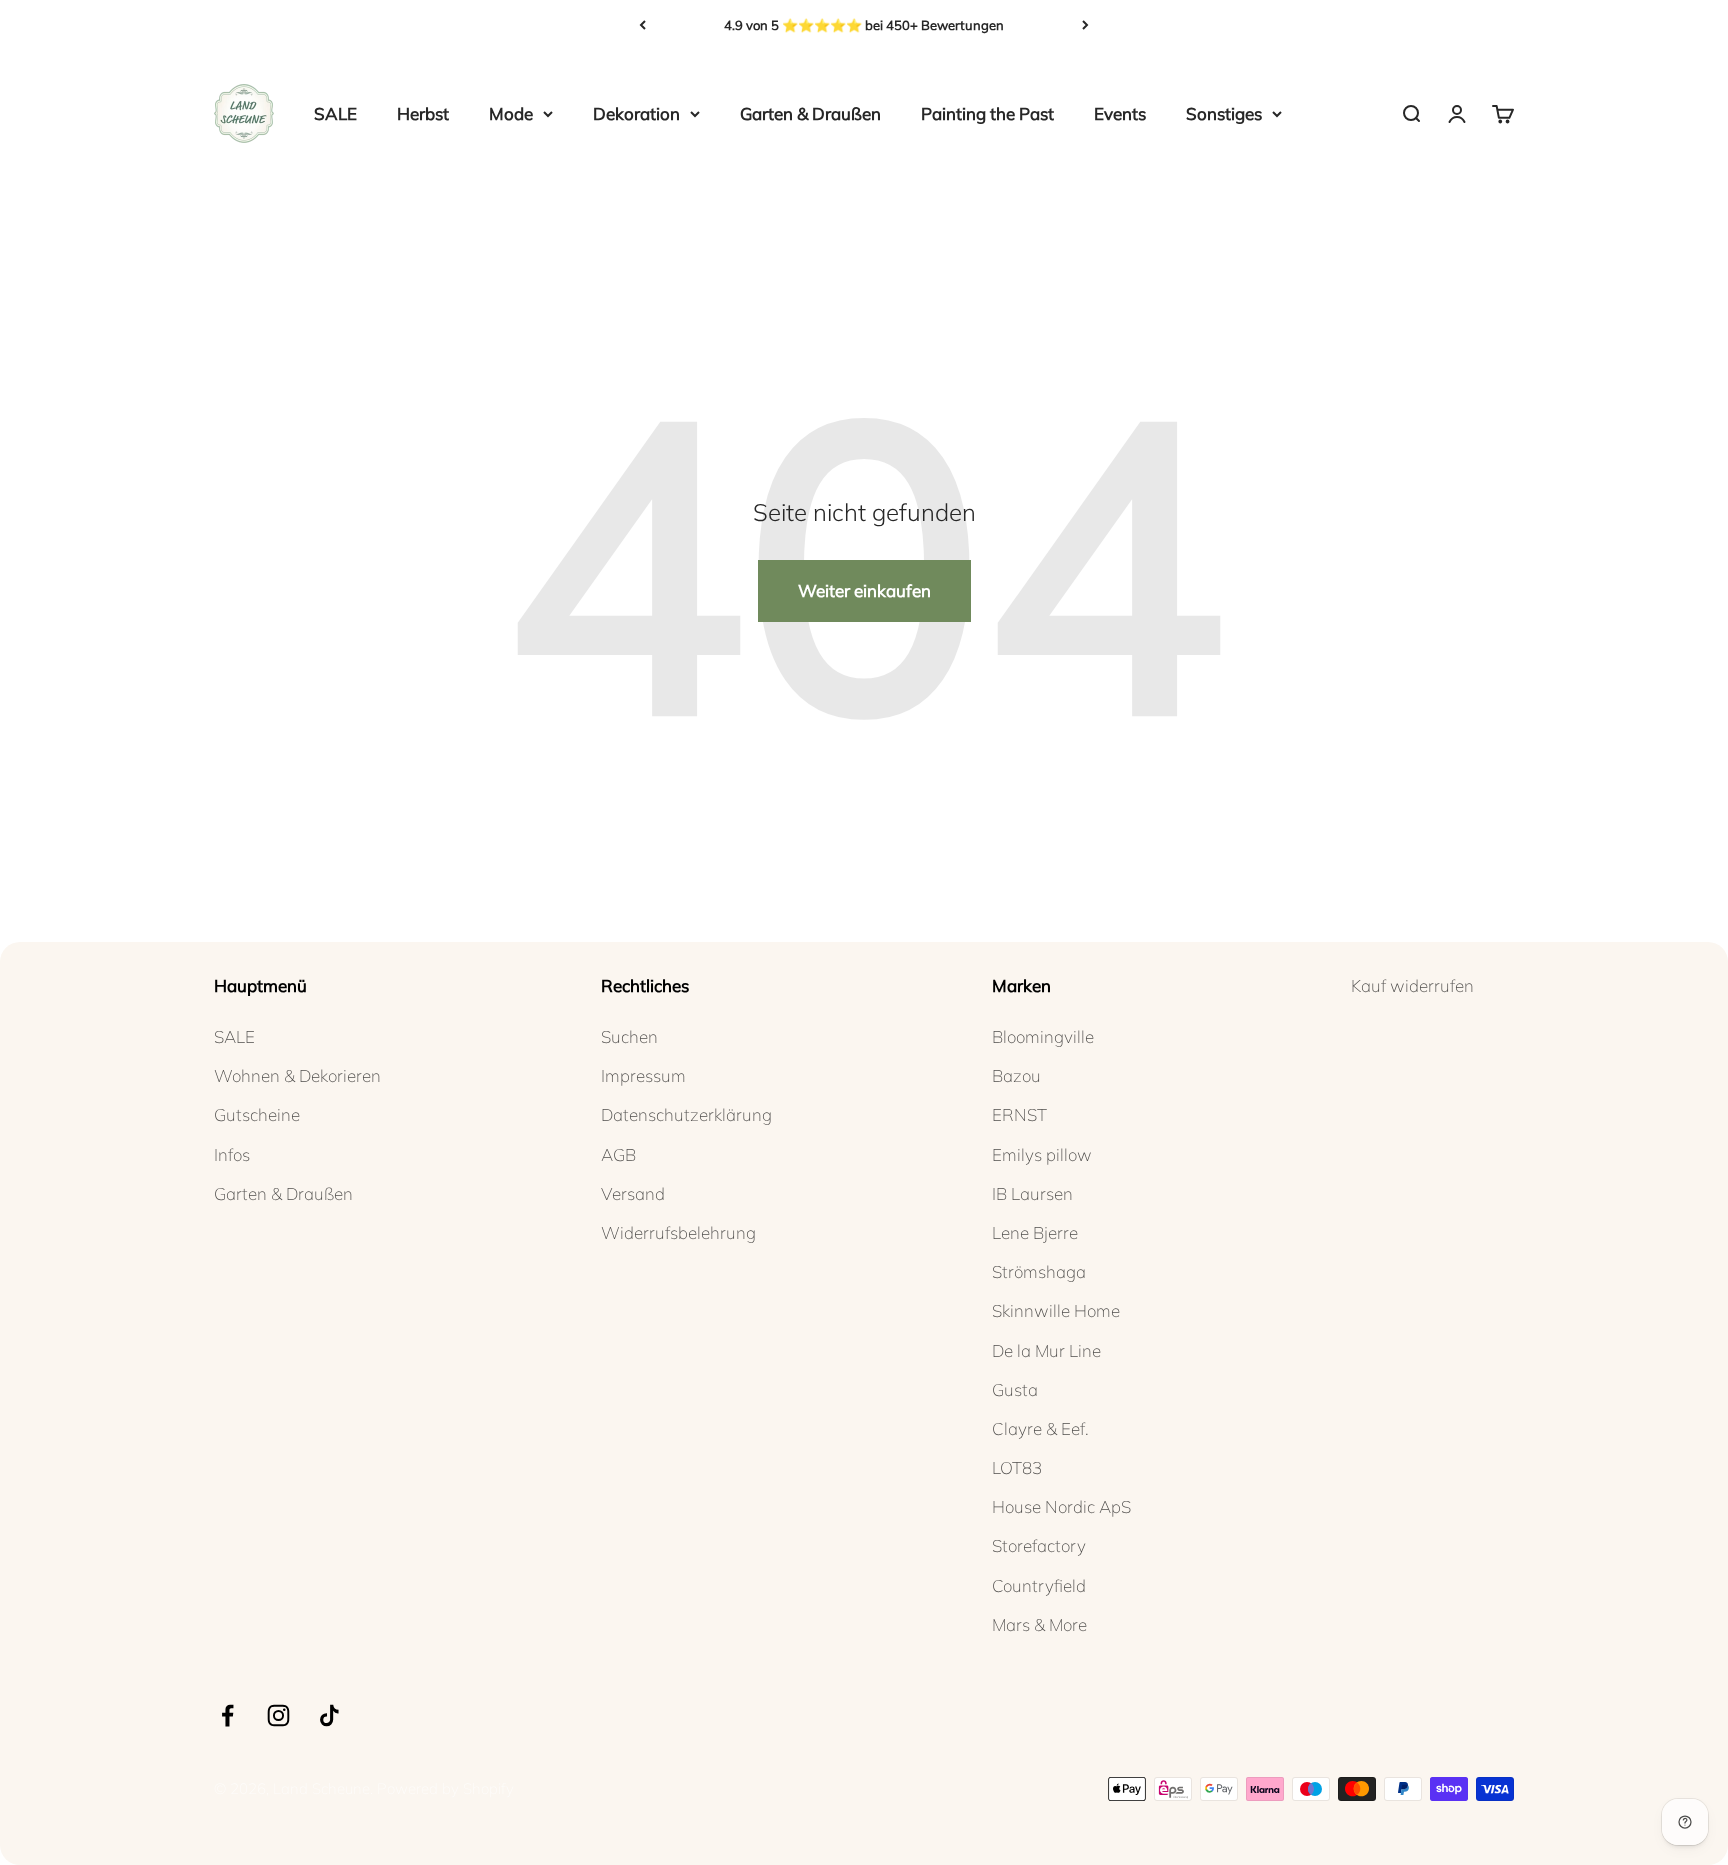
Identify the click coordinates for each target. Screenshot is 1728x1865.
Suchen (629, 1036)
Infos (232, 1154)
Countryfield (1039, 1585)
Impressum (643, 1075)
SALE (335, 113)
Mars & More (1039, 1624)
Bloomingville (1043, 1036)
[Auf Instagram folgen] (278, 1715)
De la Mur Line (1046, 1350)
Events (1120, 113)
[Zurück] (642, 25)
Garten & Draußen (810, 113)
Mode (511, 113)
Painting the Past (987, 113)
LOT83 (1017, 1467)
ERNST (1019, 1114)
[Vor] (1085, 25)
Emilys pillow (1042, 1154)
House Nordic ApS (1061, 1506)
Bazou (1016, 1075)
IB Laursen (1032, 1193)
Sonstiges (1224, 113)
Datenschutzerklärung (686, 1114)
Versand (633, 1193)
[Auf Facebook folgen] (227, 1715)
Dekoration (636, 113)
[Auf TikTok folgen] (329, 1715)
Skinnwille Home (1056, 1310)
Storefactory (1039, 1545)
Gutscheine (257, 1114)
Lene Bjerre (1035, 1232)
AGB (618, 1154)
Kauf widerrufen (1412, 985)
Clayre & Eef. (1040, 1428)
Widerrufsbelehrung (678, 1232)
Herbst (423, 113)
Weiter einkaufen (864, 590)
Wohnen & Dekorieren (297, 1075)
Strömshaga (1039, 1271)
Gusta (1015, 1389)
